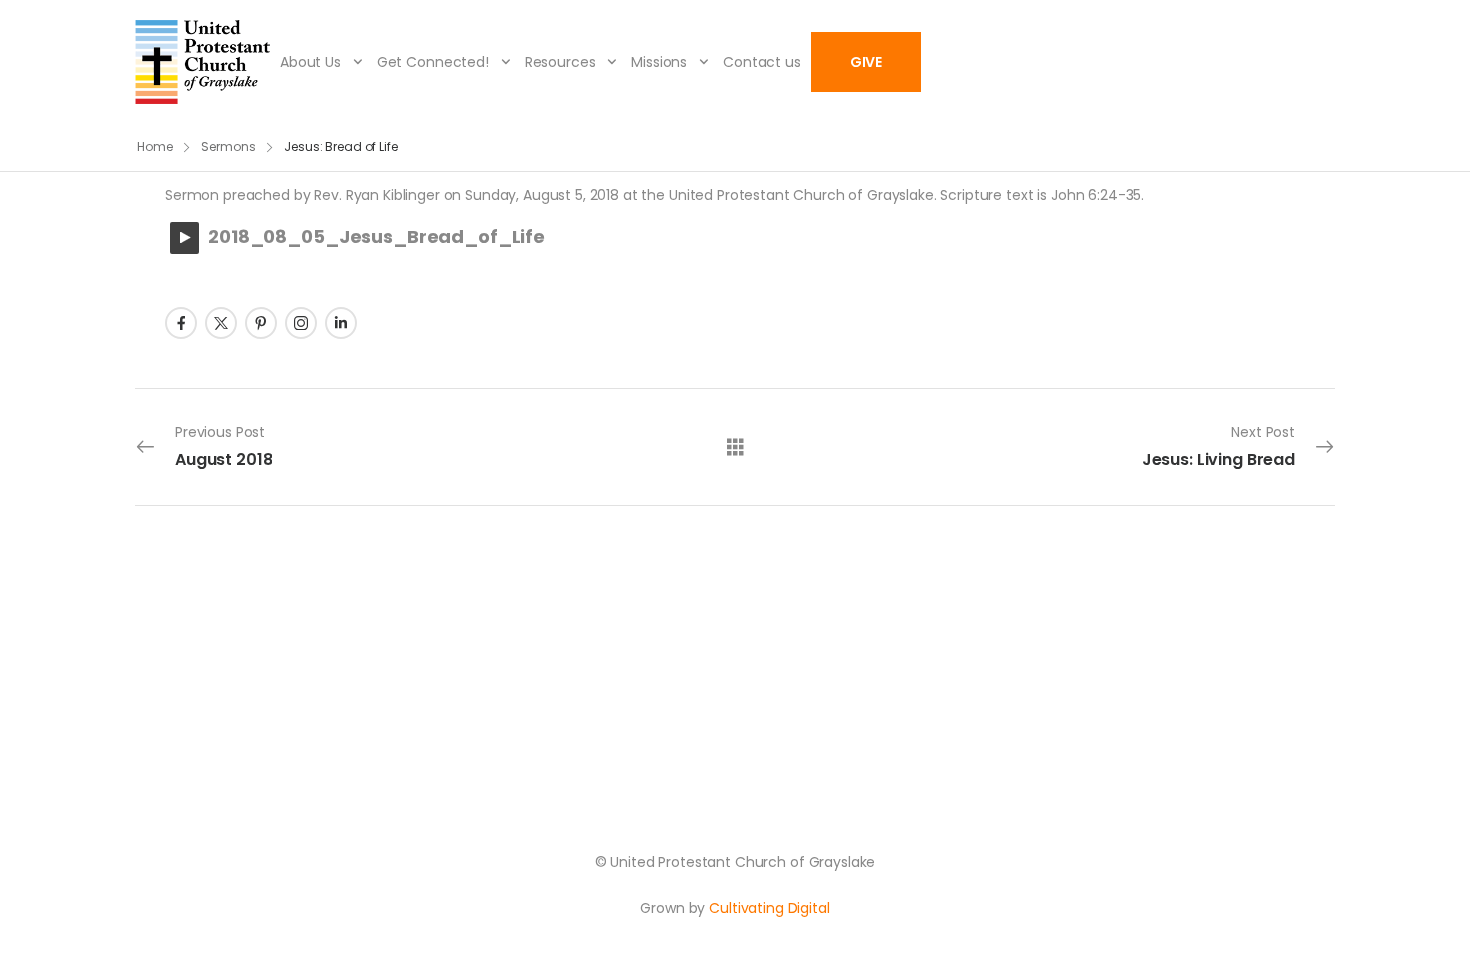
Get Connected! (433, 62)
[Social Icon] (181, 323)
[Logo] (202, 62)
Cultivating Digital (769, 908)
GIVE (866, 62)
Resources (560, 62)
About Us (310, 62)
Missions (659, 62)
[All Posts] (735, 445)
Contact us (762, 62)
